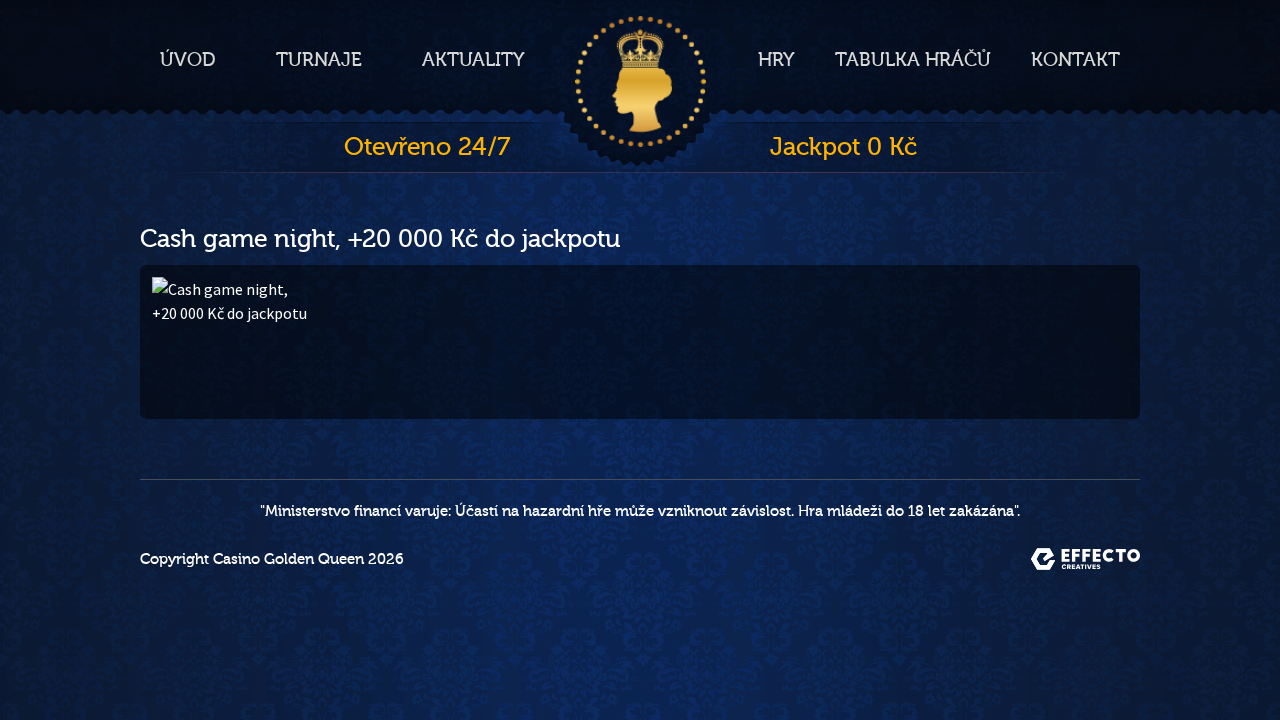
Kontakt (1075, 60)
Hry (776, 60)
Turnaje (319, 60)
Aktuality (473, 60)
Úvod (188, 60)
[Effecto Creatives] (1085, 559)
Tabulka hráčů (913, 60)
